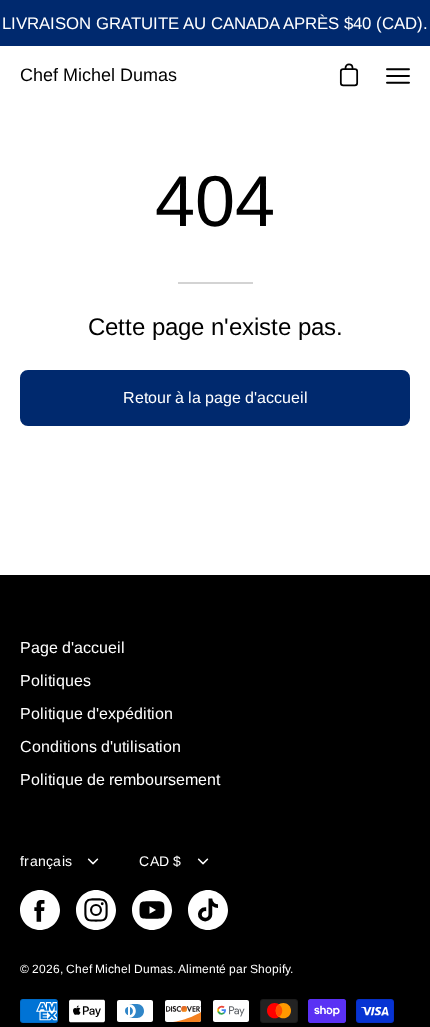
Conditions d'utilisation (100, 746)
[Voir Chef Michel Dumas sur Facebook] (40, 910)
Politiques (55, 680)
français (46, 861)
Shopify (270, 969)
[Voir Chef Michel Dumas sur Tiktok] (208, 910)
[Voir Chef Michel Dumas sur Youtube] (152, 910)
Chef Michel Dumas (98, 75)
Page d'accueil (72, 647)
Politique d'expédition (96, 713)
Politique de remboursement (120, 779)
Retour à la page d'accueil (215, 397)
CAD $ (160, 861)
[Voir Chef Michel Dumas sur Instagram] (96, 910)
